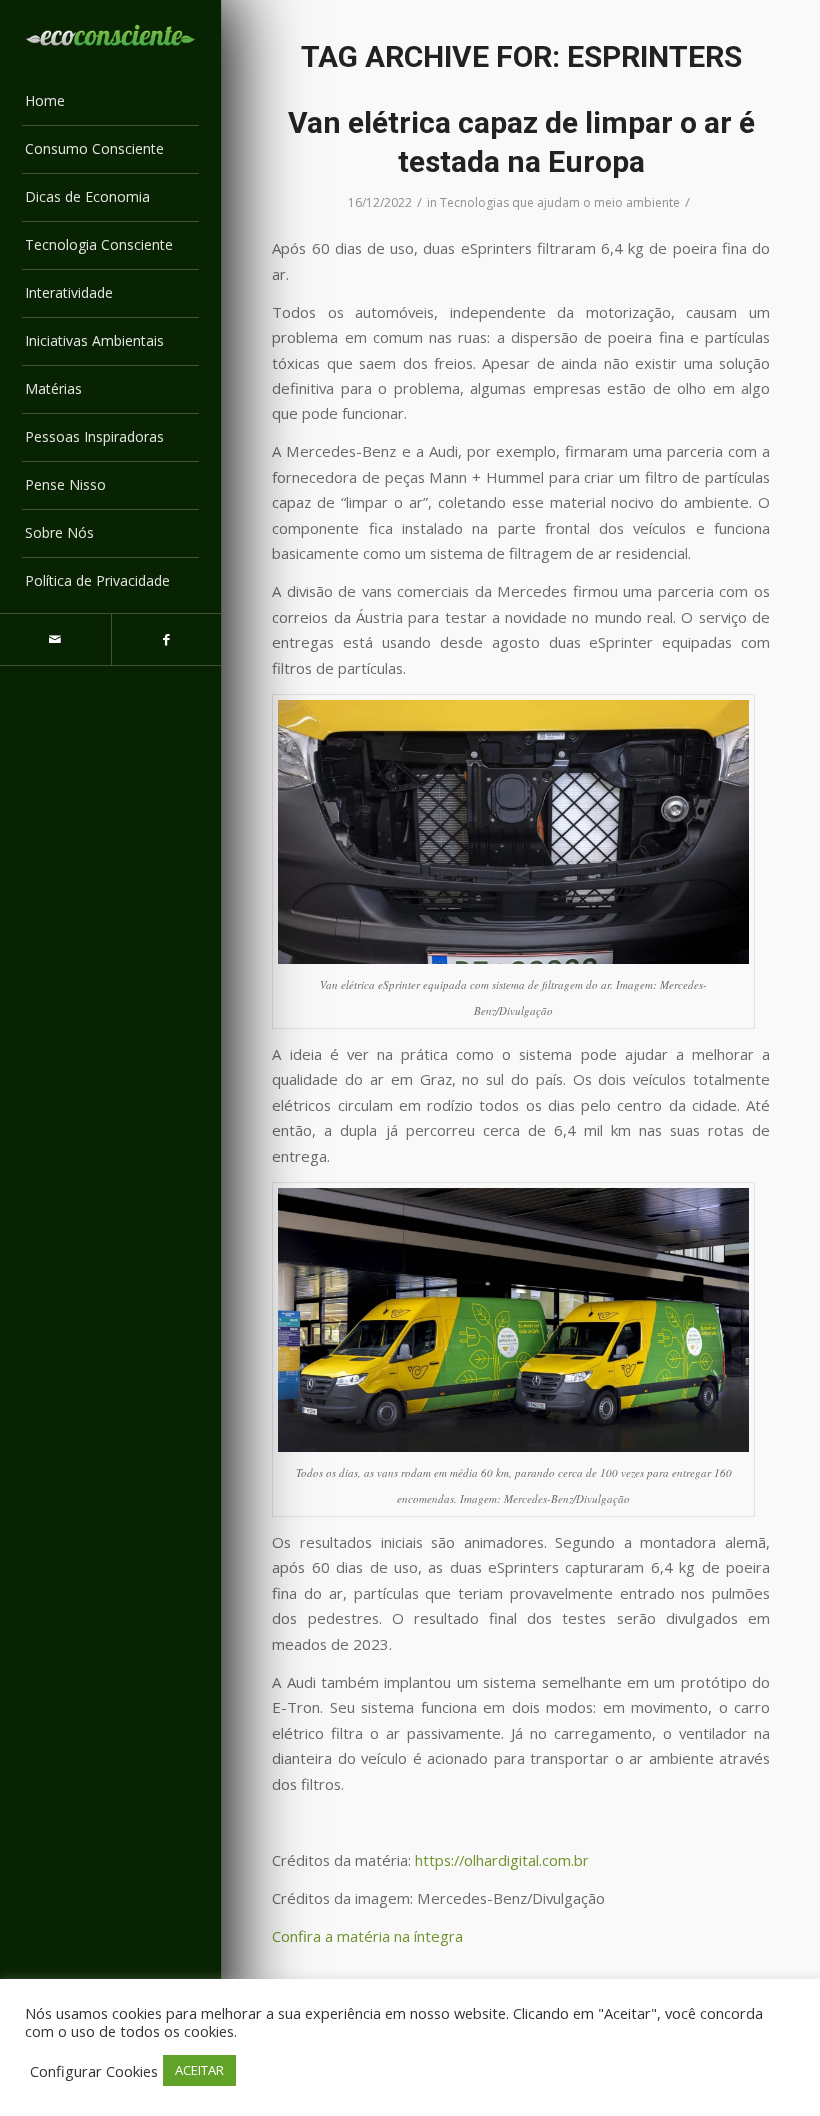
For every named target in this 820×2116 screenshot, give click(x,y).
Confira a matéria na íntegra (367, 1936)
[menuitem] (110, 102)
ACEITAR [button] (199, 2070)
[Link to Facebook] (166, 639)
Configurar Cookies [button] (94, 2071)
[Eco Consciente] (110, 34)
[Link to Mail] (55, 639)
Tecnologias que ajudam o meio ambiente (560, 202)
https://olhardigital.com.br (502, 1860)
